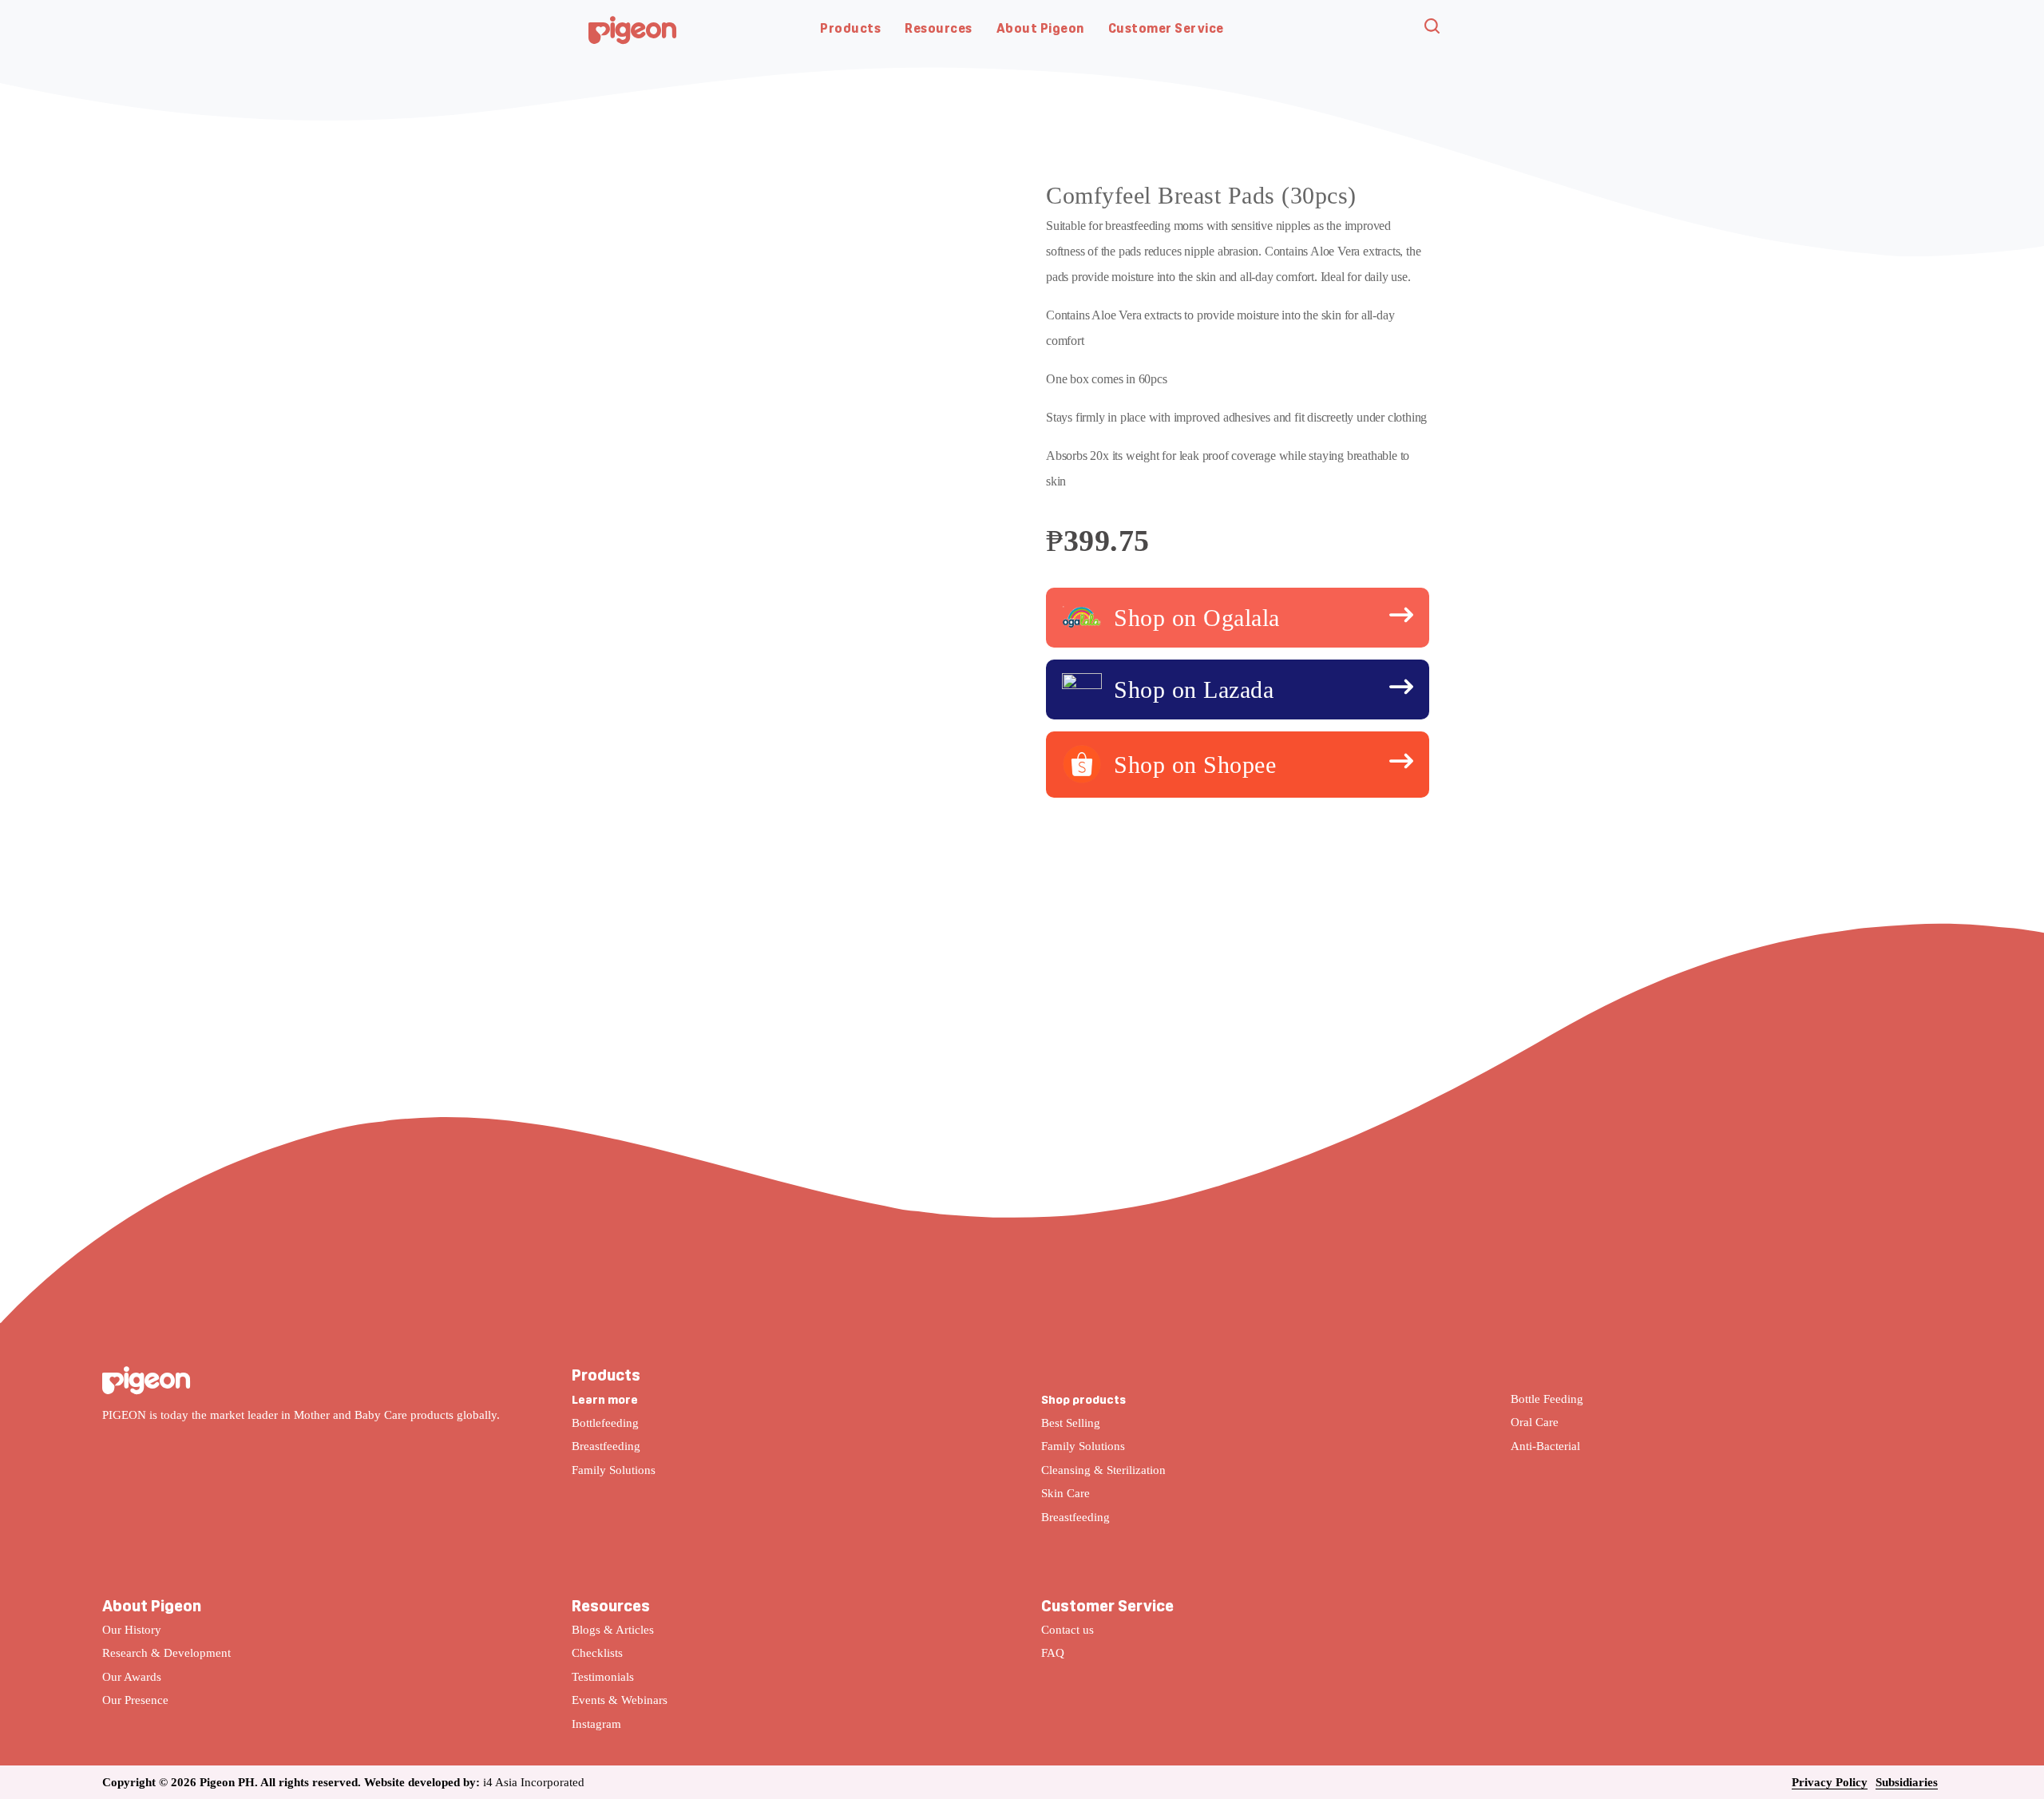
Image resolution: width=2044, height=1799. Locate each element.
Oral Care (1535, 1422)
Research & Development (166, 1653)
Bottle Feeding (1547, 1399)
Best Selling (1071, 1423)
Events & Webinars (620, 1700)
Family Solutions (614, 1470)
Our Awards (132, 1677)
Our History (132, 1630)
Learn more (605, 1399)
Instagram (596, 1724)
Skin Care (1066, 1493)
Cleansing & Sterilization (1103, 1470)
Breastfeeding (606, 1446)
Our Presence (135, 1700)
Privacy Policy (1830, 1782)
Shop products (1083, 1399)
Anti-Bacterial (1545, 1446)
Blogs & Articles (613, 1630)
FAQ (1053, 1653)
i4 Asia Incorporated (534, 1782)
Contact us (1068, 1630)
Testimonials (603, 1677)
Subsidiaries (1907, 1782)
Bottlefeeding (605, 1423)
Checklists (597, 1653)
